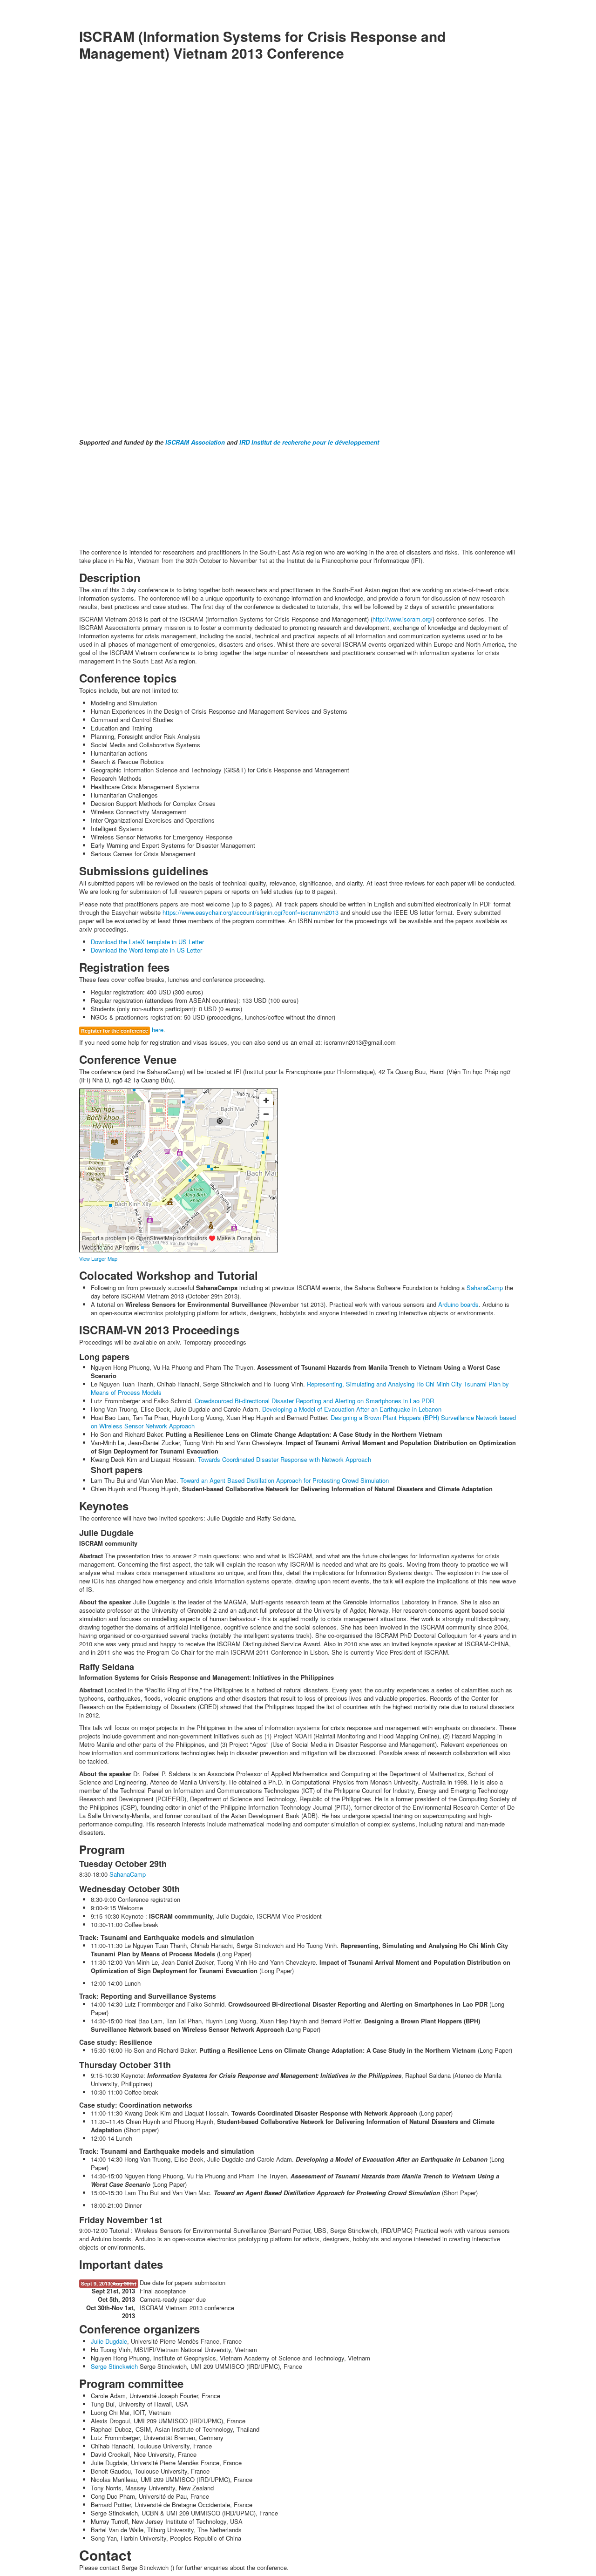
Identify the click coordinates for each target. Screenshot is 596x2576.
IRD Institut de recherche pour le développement (309, 442)
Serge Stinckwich (114, 2366)
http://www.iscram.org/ (403, 619)
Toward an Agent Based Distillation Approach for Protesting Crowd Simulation (284, 1480)
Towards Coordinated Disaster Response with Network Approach (284, 1459)
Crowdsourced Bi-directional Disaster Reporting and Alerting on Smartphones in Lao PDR (314, 1401)
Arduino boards (458, 1304)
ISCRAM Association (195, 442)
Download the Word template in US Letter (146, 950)
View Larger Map (98, 1258)
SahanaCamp (485, 1288)
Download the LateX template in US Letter (147, 942)
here (158, 1030)
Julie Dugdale (109, 2341)
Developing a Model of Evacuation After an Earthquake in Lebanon (352, 1409)
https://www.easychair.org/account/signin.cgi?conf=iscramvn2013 (251, 912)
